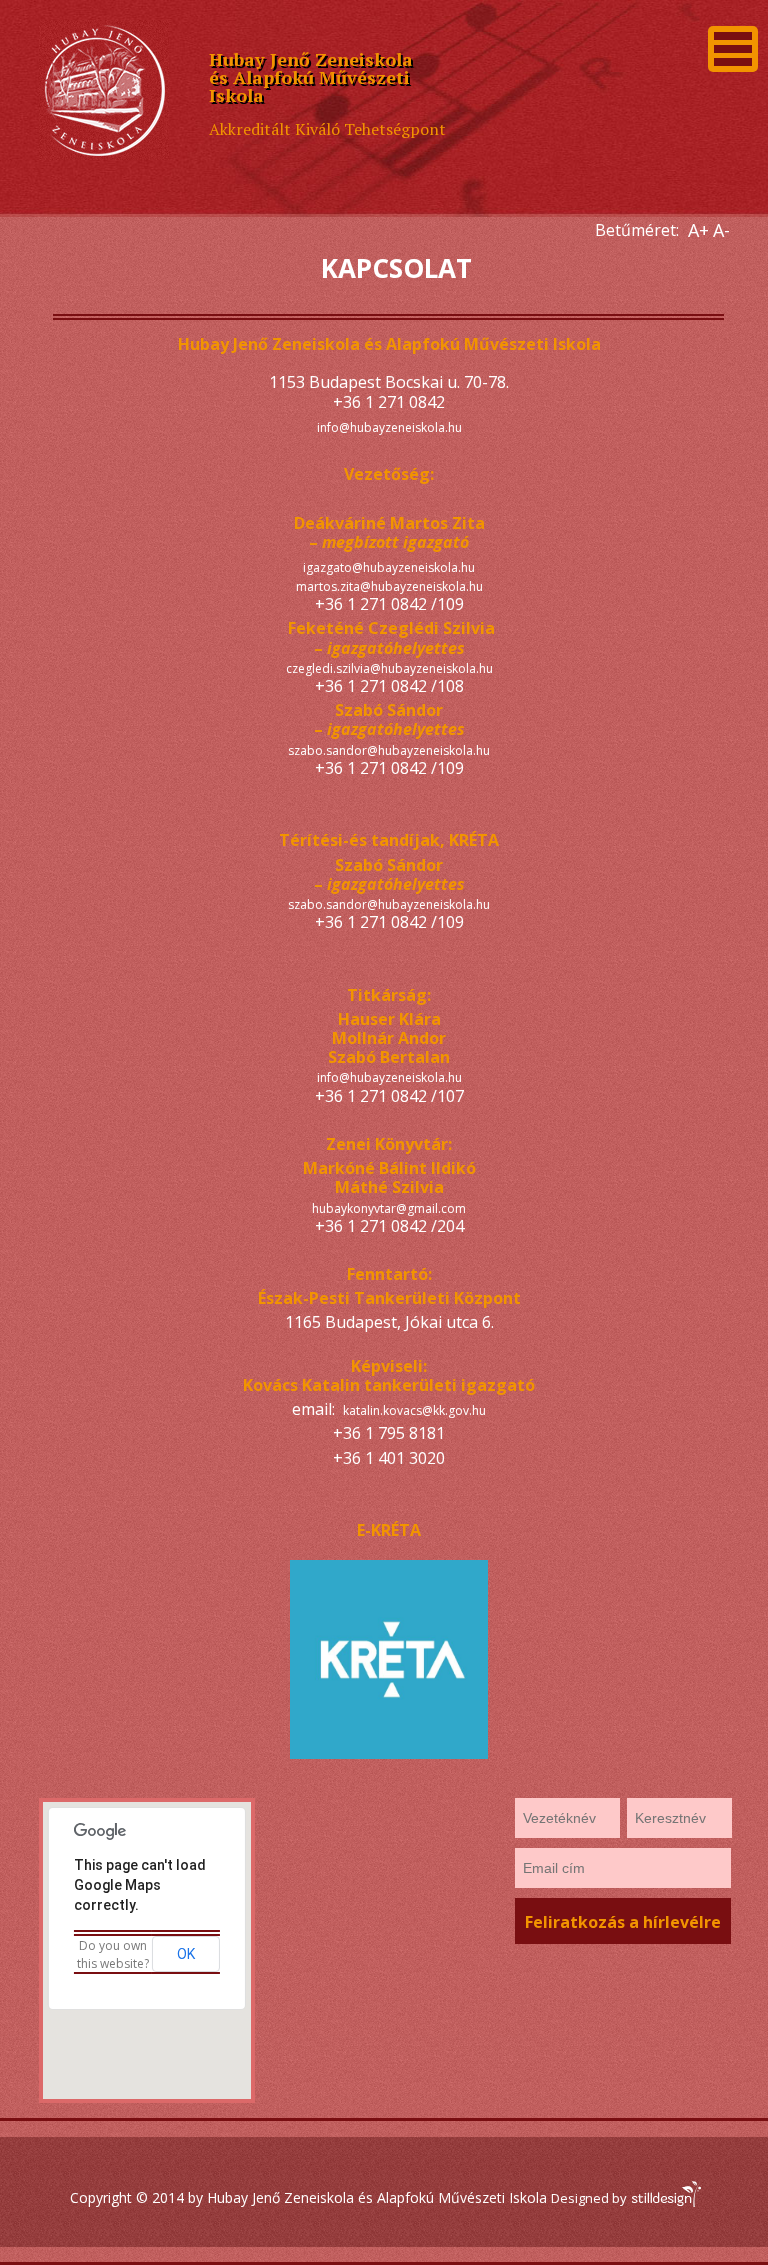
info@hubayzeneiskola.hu (389, 427)
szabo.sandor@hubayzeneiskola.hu (389, 750)
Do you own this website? (113, 1954)
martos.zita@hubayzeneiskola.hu (389, 586)
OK (186, 1954)
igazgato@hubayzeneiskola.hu (389, 567)
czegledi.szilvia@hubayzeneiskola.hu (389, 668)
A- (721, 230)
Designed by (590, 2198)
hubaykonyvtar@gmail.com (389, 1208)
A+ (698, 230)
